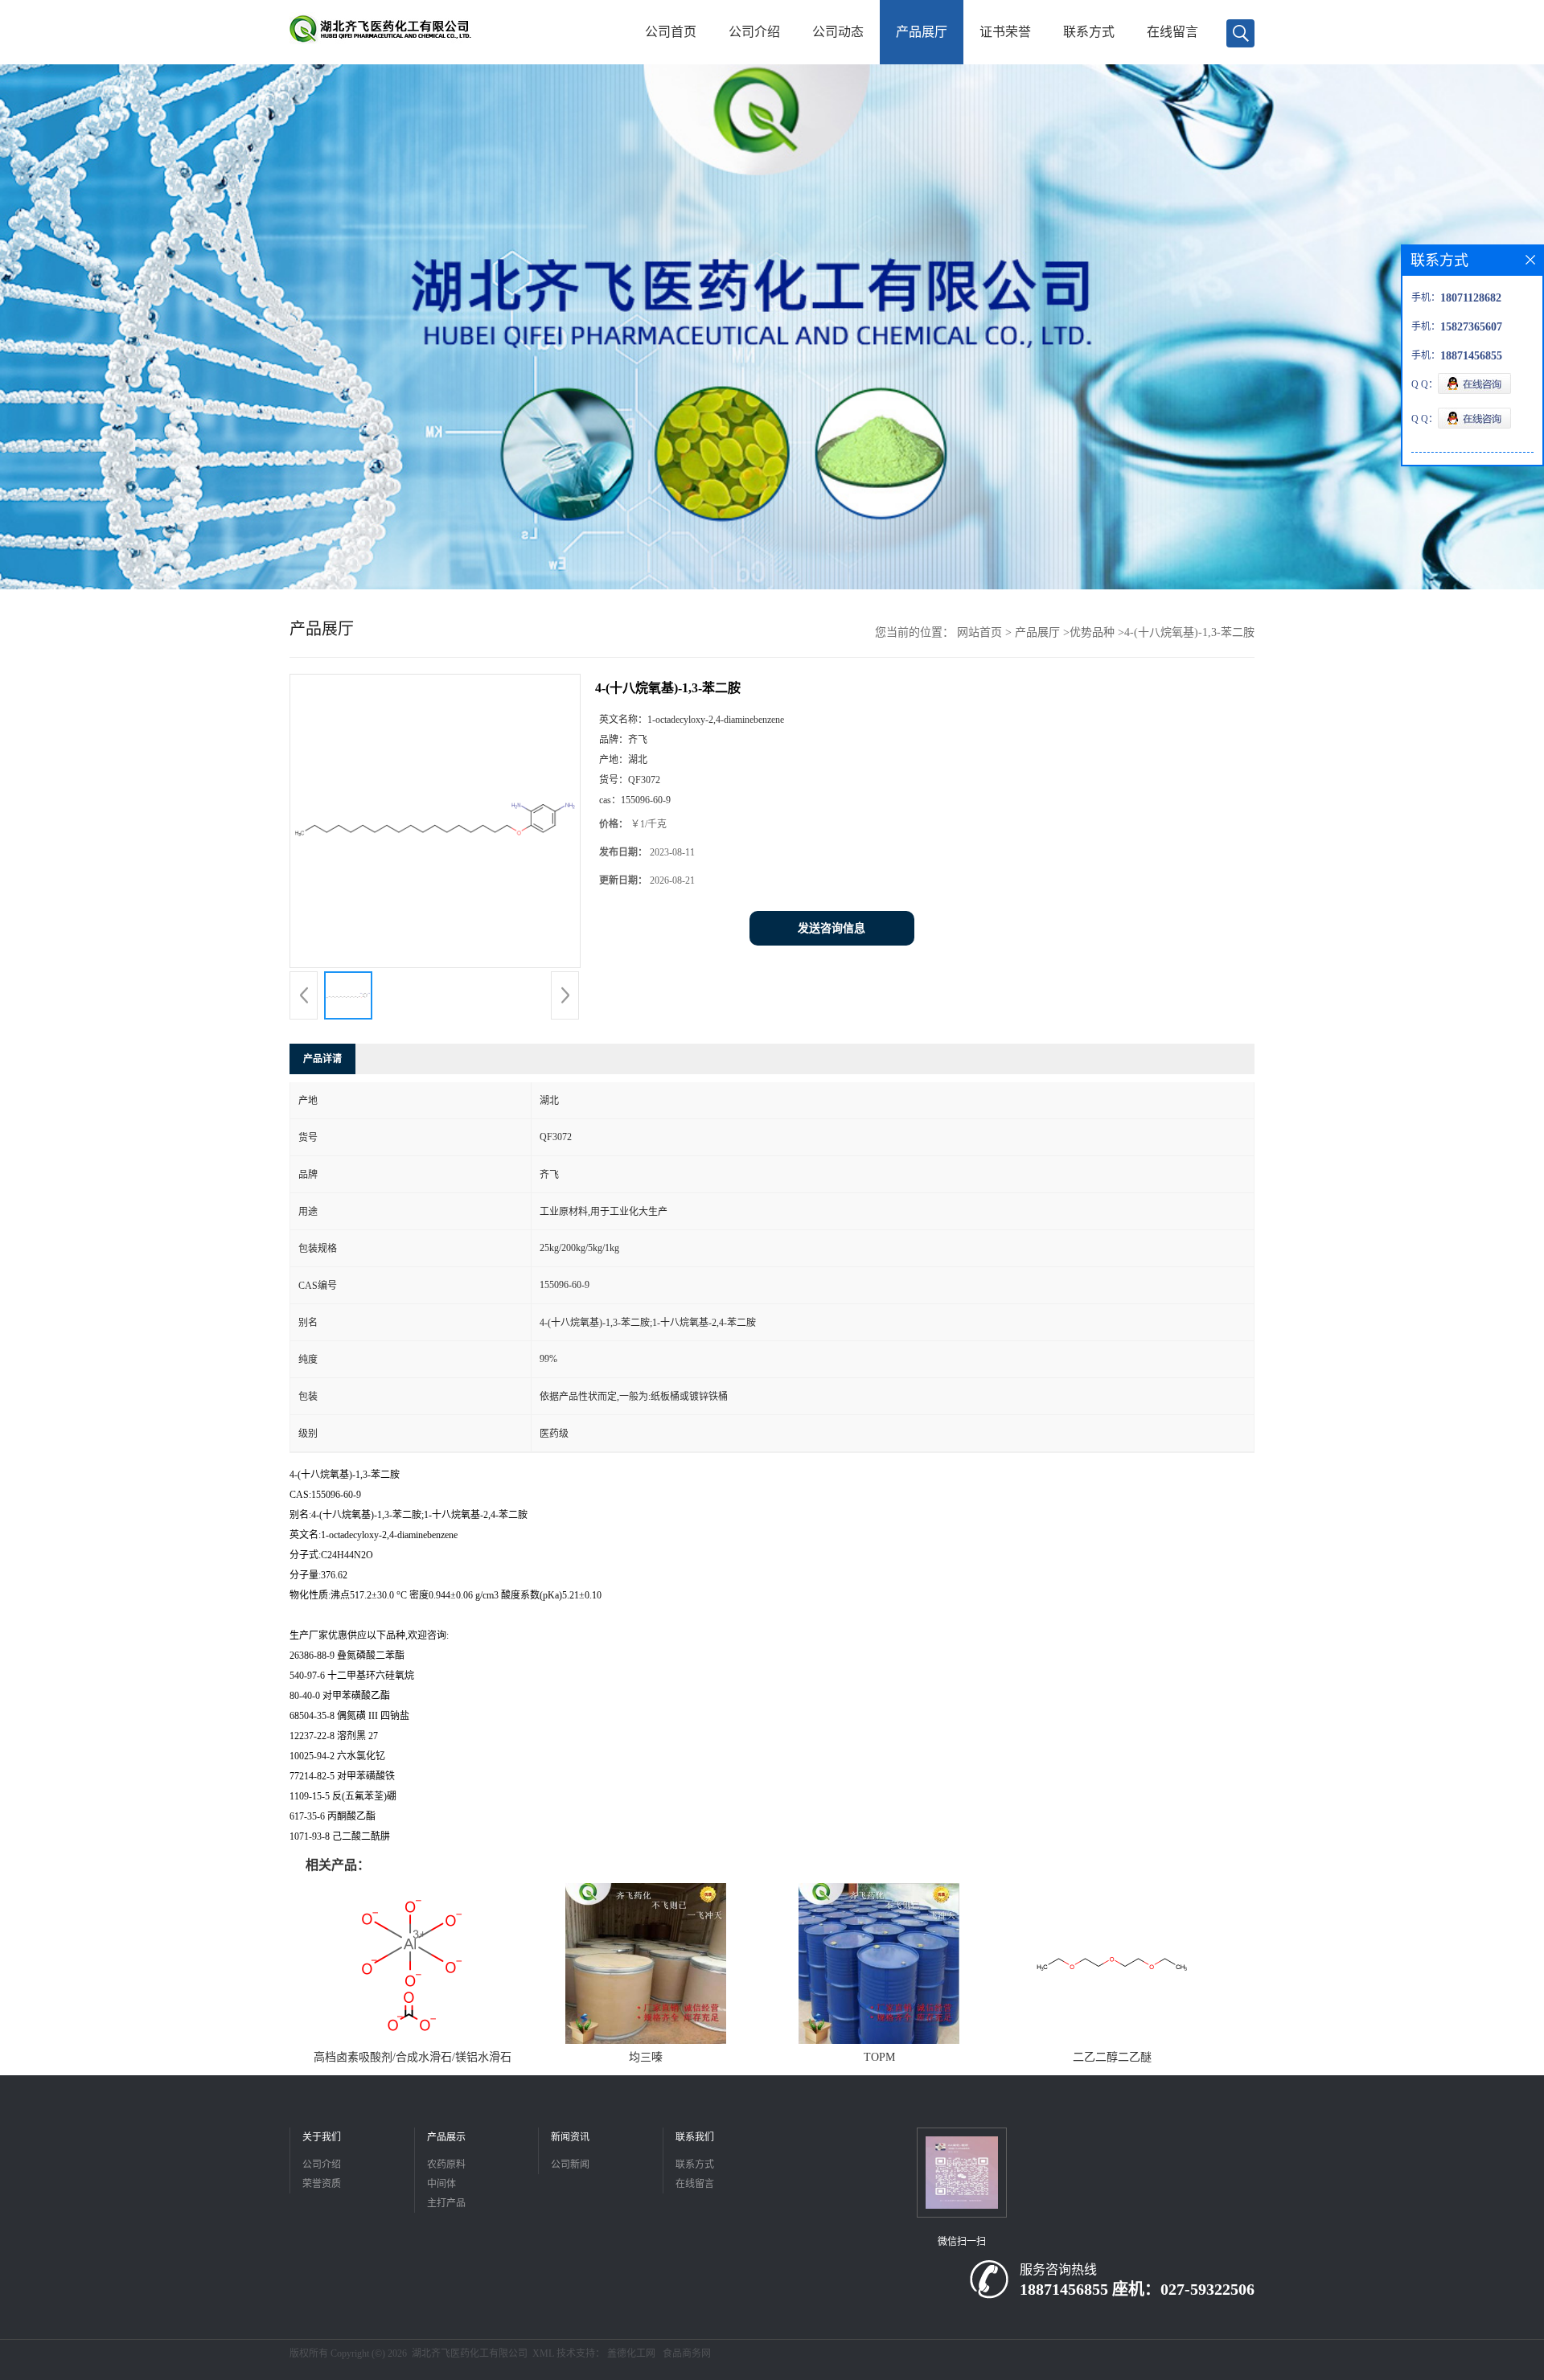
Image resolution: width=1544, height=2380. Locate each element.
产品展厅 (922, 32)
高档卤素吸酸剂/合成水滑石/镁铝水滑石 (413, 2057)
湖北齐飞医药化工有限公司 (470, 2353)
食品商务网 (687, 2353)
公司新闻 (570, 2165)
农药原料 (446, 2165)
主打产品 (446, 2203)
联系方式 (1089, 32)
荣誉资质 (322, 2184)
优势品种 (1092, 632)
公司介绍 (754, 32)
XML (543, 2353)
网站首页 (979, 632)
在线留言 (1172, 32)
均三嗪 (646, 2057)
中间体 (441, 2184)
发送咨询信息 (832, 928)
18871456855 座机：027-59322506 (1137, 2289)
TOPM (879, 2057)
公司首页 (671, 32)
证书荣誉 (1005, 32)
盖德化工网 (631, 2353)
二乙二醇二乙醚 (1112, 2057)
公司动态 (838, 32)
